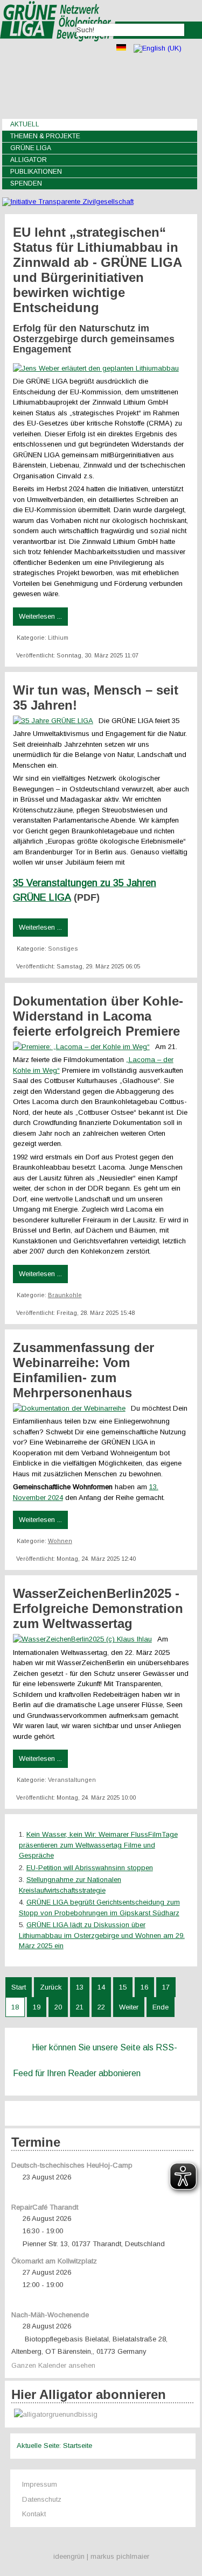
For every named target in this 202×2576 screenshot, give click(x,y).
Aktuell (25, 124)
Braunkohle (65, 1295)
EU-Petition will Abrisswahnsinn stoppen (90, 1868)
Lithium (58, 638)
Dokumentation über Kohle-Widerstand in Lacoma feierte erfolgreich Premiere (98, 1016)
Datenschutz (42, 2499)
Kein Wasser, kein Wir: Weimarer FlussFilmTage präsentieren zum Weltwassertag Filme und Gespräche (98, 1845)
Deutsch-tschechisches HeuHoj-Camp (72, 2165)
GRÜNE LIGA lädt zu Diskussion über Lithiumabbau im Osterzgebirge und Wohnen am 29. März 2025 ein (102, 1935)
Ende (161, 2007)
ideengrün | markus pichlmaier (101, 2556)
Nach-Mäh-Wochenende (50, 2315)
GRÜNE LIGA (31, 148)
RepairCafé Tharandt (45, 2207)
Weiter (129, 2007)
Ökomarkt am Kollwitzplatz (54, 2261)
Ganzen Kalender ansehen (53, 2365)
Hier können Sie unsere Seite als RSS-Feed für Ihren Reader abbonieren (95, 2060)
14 (101, 1987)
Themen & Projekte (45, 136)
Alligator (29, 160)
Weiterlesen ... (40, 616)
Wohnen (60, 1541)
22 (101, 2007)
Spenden (26, 183)
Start (19, 1987)
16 (144, 1987)
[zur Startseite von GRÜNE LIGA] (58, 49)
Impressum (40, 2484)
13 (80, 1987)
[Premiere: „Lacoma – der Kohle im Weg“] (84, 1047)
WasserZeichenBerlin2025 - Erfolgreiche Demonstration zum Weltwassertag (98, 1608)
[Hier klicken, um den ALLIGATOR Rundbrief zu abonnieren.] (103, 2415)
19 (37, 2007)
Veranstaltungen (72, 1780)
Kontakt (34, 2514)
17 (166, 1987)
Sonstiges (63, 949)
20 (58, 2007)
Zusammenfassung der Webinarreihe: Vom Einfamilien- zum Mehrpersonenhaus (83, 1370)
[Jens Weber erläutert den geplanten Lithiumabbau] (99, 368)
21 (80, 2007)
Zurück (51, 1987)
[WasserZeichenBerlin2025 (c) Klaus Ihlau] (85, 1639)
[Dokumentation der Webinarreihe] (72, 1408)
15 (123, 1987)
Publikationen (36, 172)
